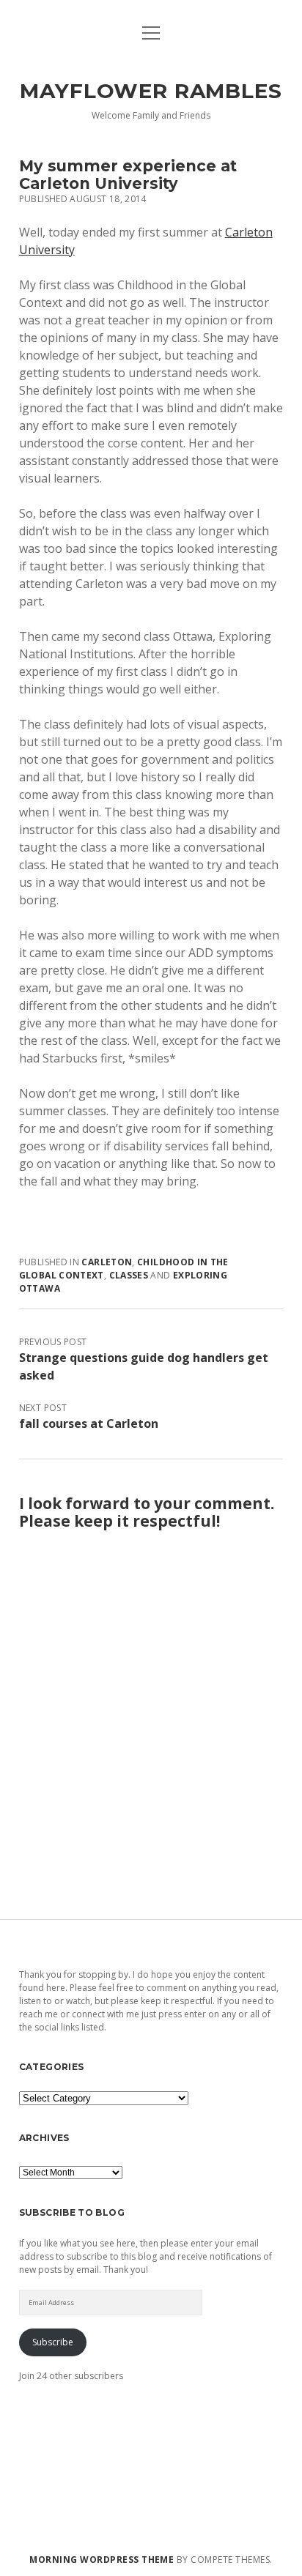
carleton (107, 1262)
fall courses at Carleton (89, 1423)
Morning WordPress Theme (102, 2560)
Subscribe (53, 2342)
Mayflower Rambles (151, 91)
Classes (129, 1275)
